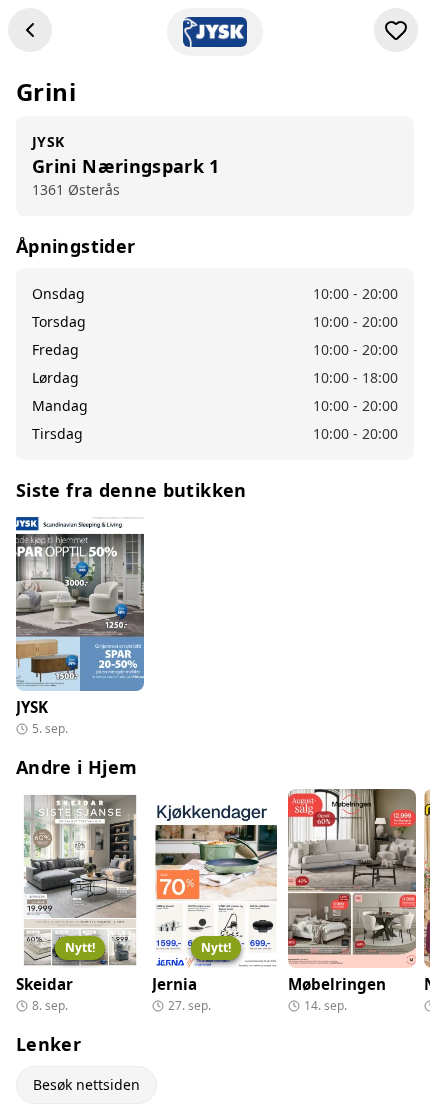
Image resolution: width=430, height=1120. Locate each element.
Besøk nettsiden (86, 1084)
